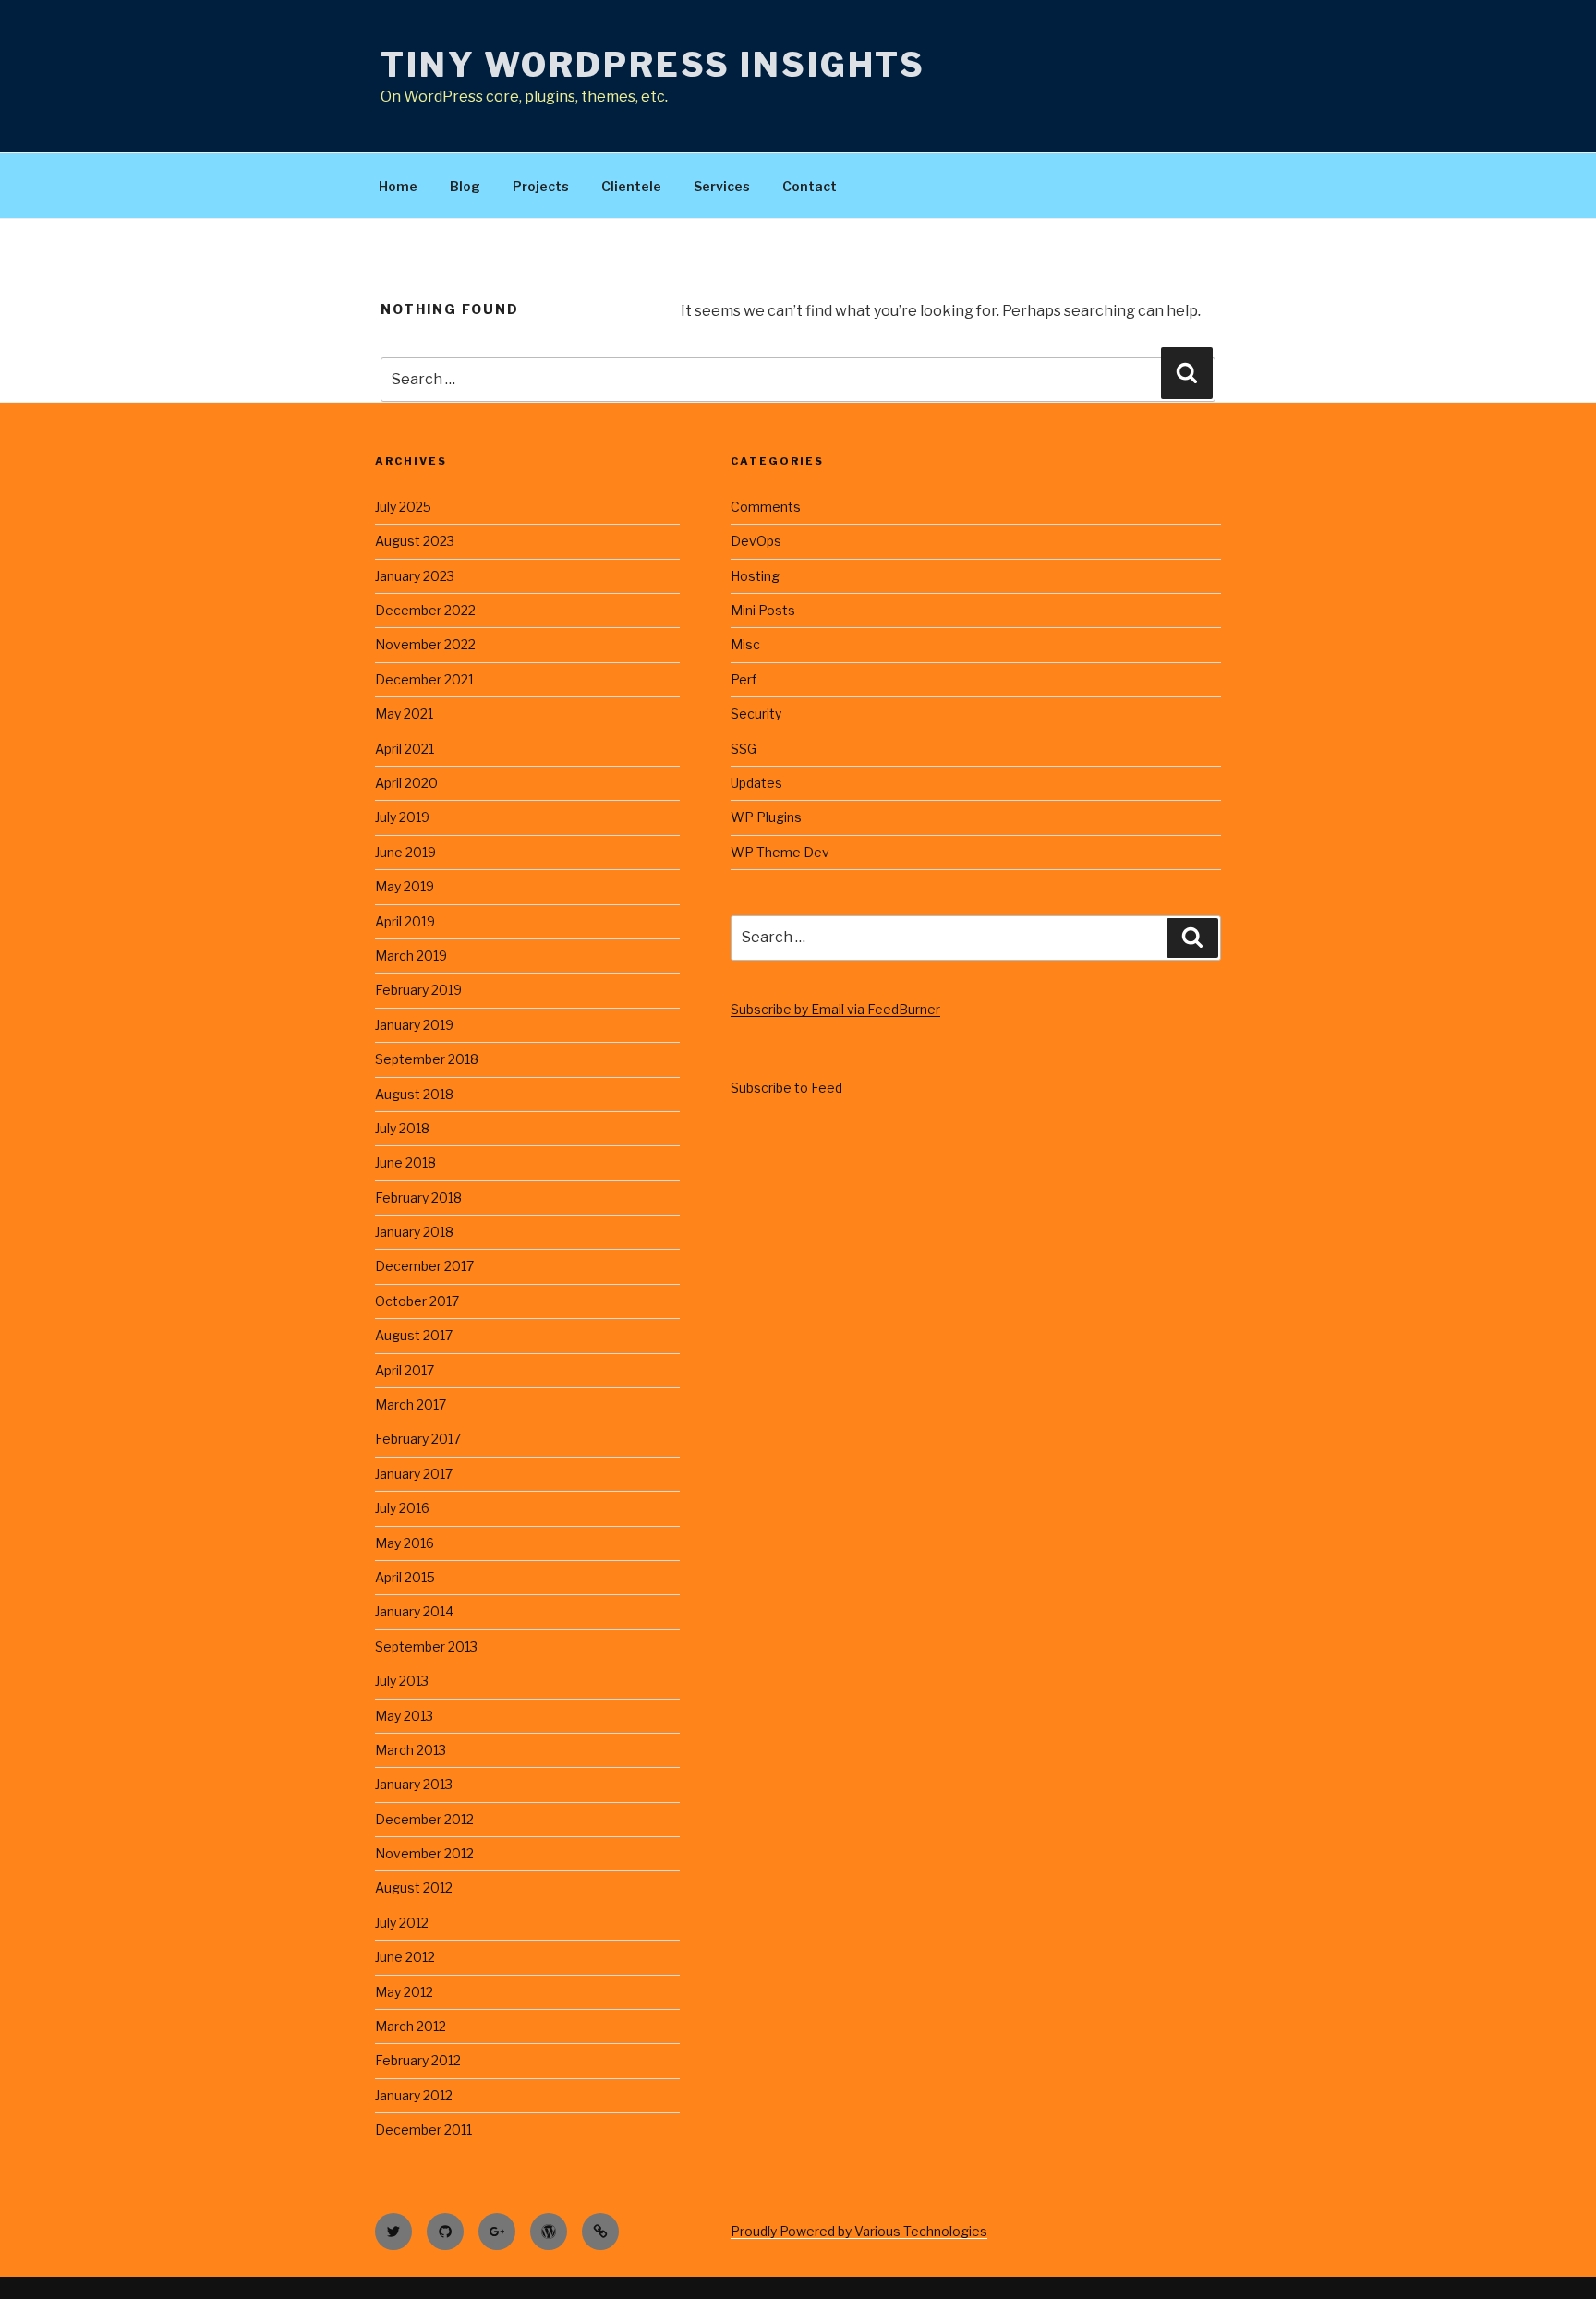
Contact (810, 186)
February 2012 (418, 2060)
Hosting (755, 576)
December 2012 (424, 1819)
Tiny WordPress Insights (653, 65)
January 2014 (414, 1611)
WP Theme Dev (780, 852)
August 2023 (415, 541)
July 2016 (402, 1508)
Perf (744, 679)
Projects (541, 186)
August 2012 (414, 1888)
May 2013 (404, 1716)
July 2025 (403, 507)
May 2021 (404, 714)
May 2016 (405, 1543)
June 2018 (405, 1162)
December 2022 (425, 610)
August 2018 (414, 1094)
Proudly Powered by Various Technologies (859, 2231)
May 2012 (404, 1992)
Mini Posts (763, 610)
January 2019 (414, 1025)
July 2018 (402, 1128)
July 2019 (402, 817)
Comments (766, 507)
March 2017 (411, 1404)
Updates (756, 783)
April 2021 (405, 749)
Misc (745, 644)
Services (722, 186)
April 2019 (405, 921)
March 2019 (411, 956)
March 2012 (411, 2026)
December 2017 (424, 1266)
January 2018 (414, 1232)
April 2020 (406, 783)
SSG (744, 749)
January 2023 (415, 576)
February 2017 (418, 1439)
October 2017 (417, 1301)
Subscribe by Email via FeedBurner (835, 1009)
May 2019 (405, 886)
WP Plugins (766, 817)
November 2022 (425, 644)
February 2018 (418, 1198)
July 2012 (402, 1923)
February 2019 (418, 990)
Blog (465, 186)
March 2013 (411, 1750)
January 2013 (414, 1784)
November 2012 (424, 1853)
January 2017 (414, 1474)
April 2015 (405, 1577)
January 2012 (414, 2095)
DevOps (756, 541)
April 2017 (405, 1370)
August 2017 (414, 1335)
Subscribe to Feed (786, 1088)
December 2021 (424, 679)
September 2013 (426, 1646)
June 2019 (405, 852)
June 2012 (405, 1957)
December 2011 (423, 2130)
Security (756, 714)
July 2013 (402, 1681)
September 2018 (427, 1059)
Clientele (631, 186)
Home (398, 186)
